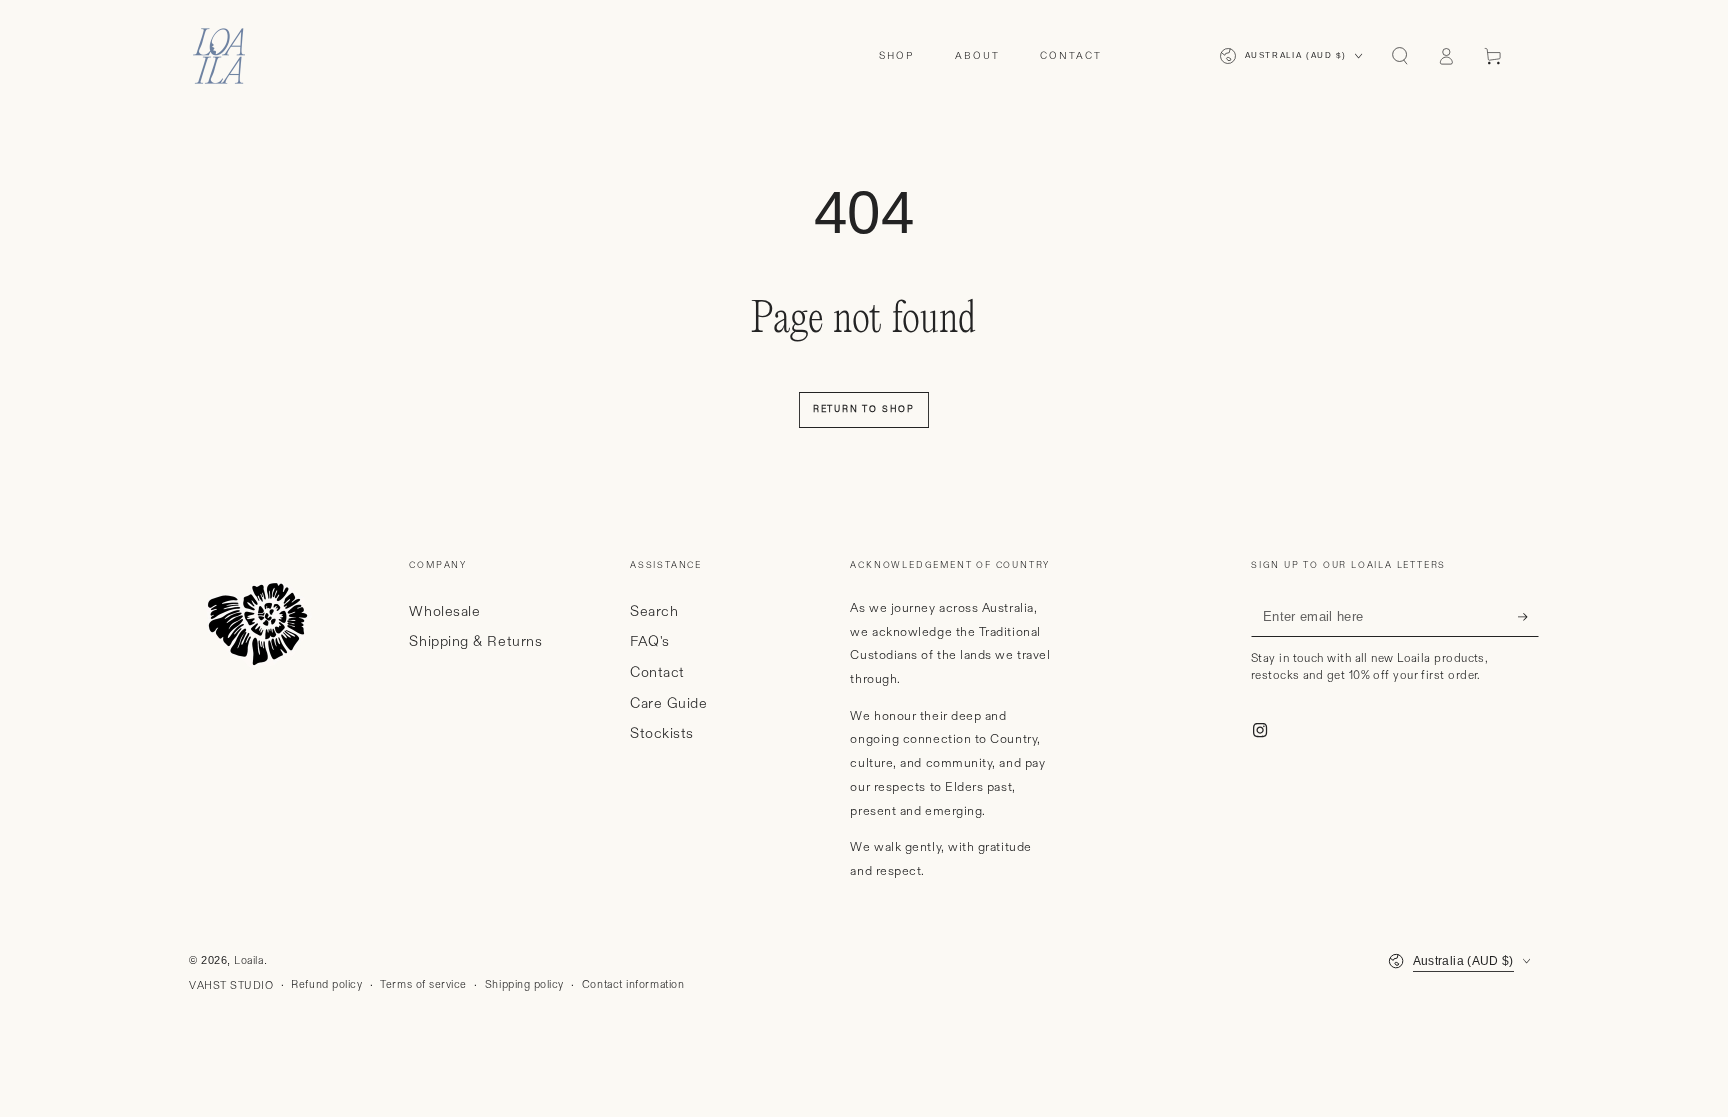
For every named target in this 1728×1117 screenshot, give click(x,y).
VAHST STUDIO (231, 986)
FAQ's (650, 642)
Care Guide (668, 704)
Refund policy (326, 985)
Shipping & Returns (475, 642)
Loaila (248, 961)
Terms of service (423, 985)
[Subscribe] (1528, 617)
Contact (657, 673)
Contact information (633, 985)
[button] (1399, 56)
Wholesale (444, 612)
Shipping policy (524, 985)
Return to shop (864, 409)
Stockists (662, 734)
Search (654, 612)
